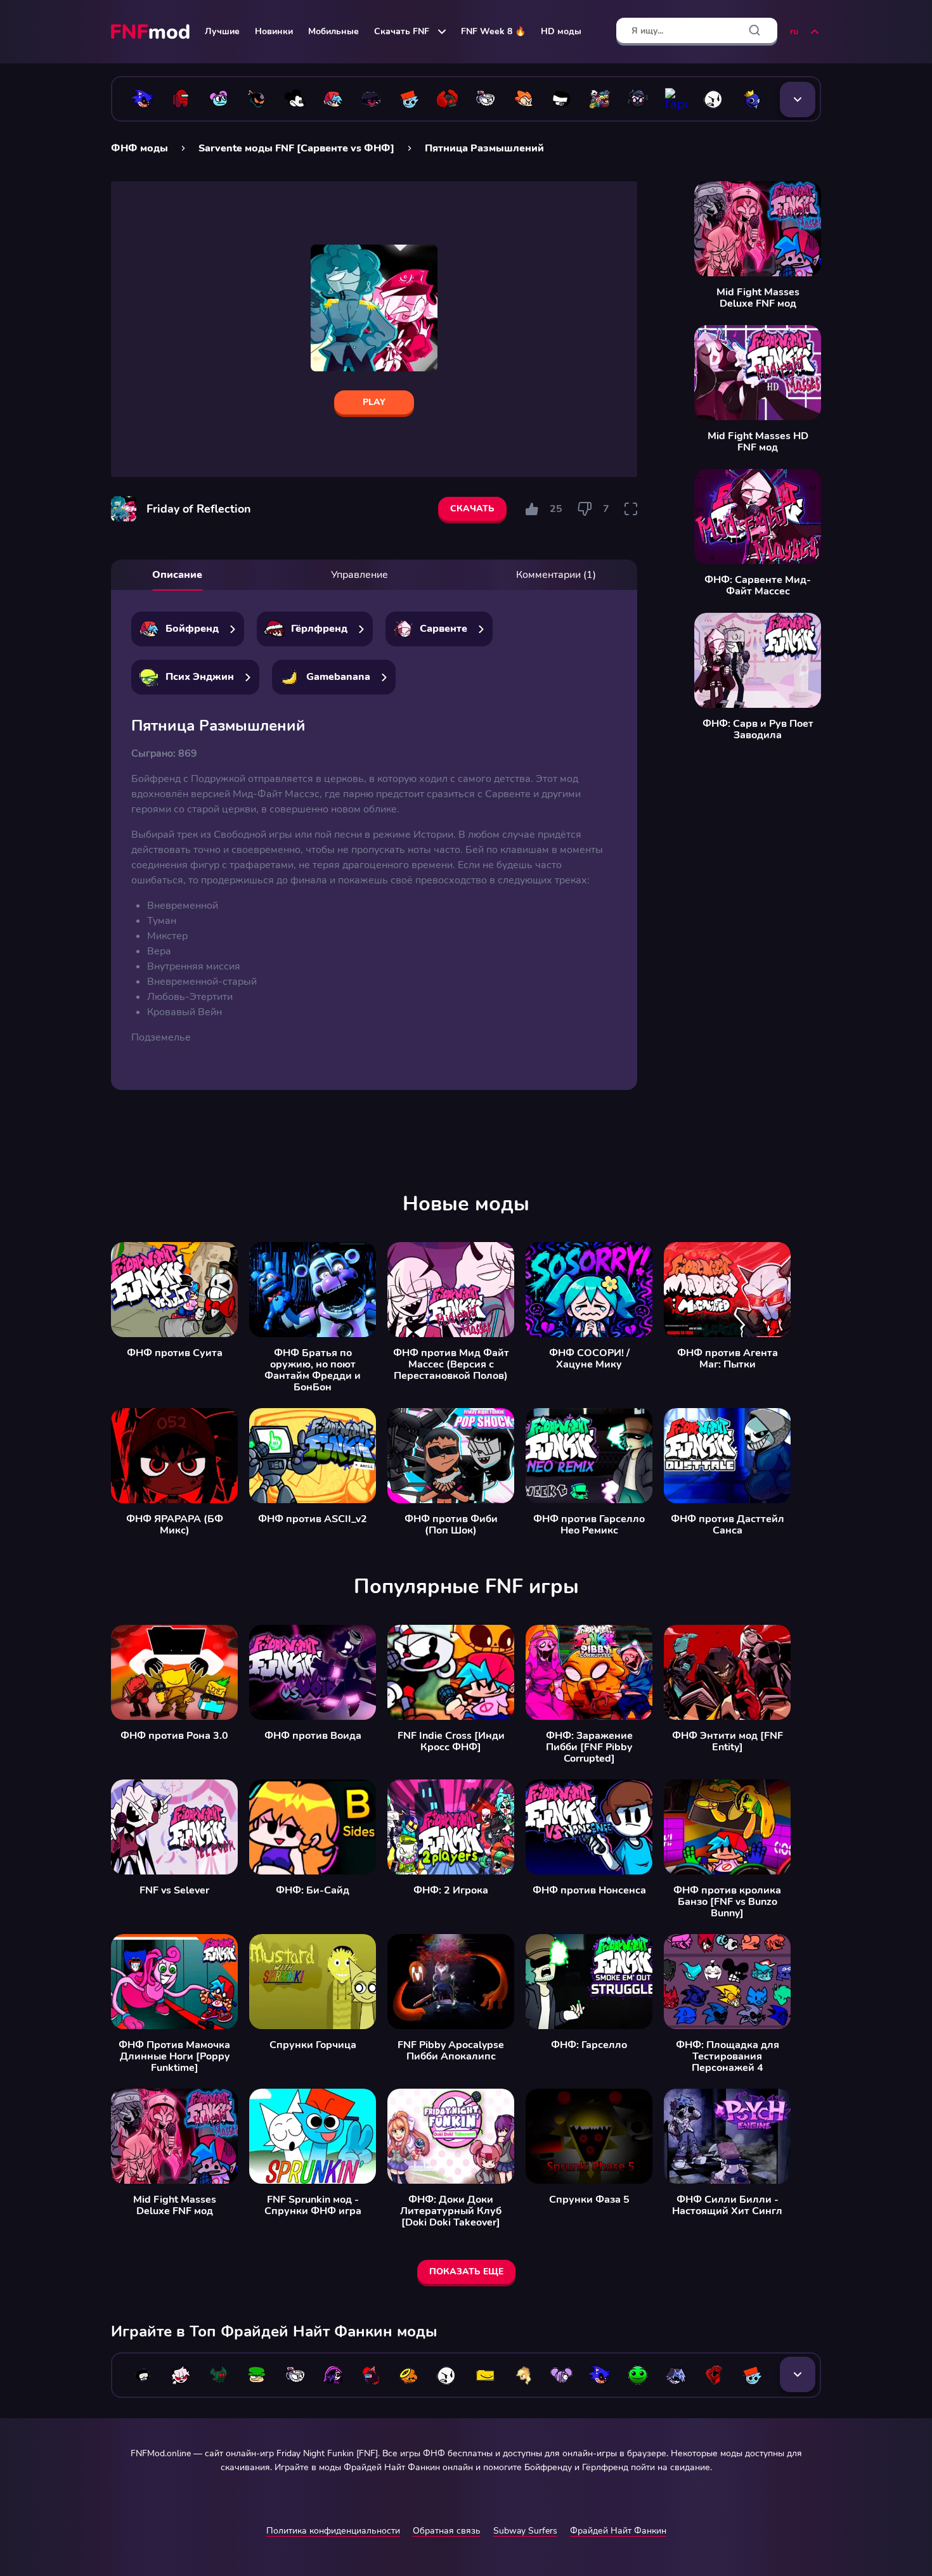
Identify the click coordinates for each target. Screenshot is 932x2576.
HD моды (561, 31)
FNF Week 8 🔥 (493, 31)
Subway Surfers (525, 2531)
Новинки (274, 31)
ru (794, 31)
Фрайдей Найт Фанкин (618, 2531)
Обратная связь (447, 2531)
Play (374, 402)
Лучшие (222, 31)
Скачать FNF (402, 31)
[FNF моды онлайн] (152, 32)
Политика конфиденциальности (333, 2531)
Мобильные (333, 31)
